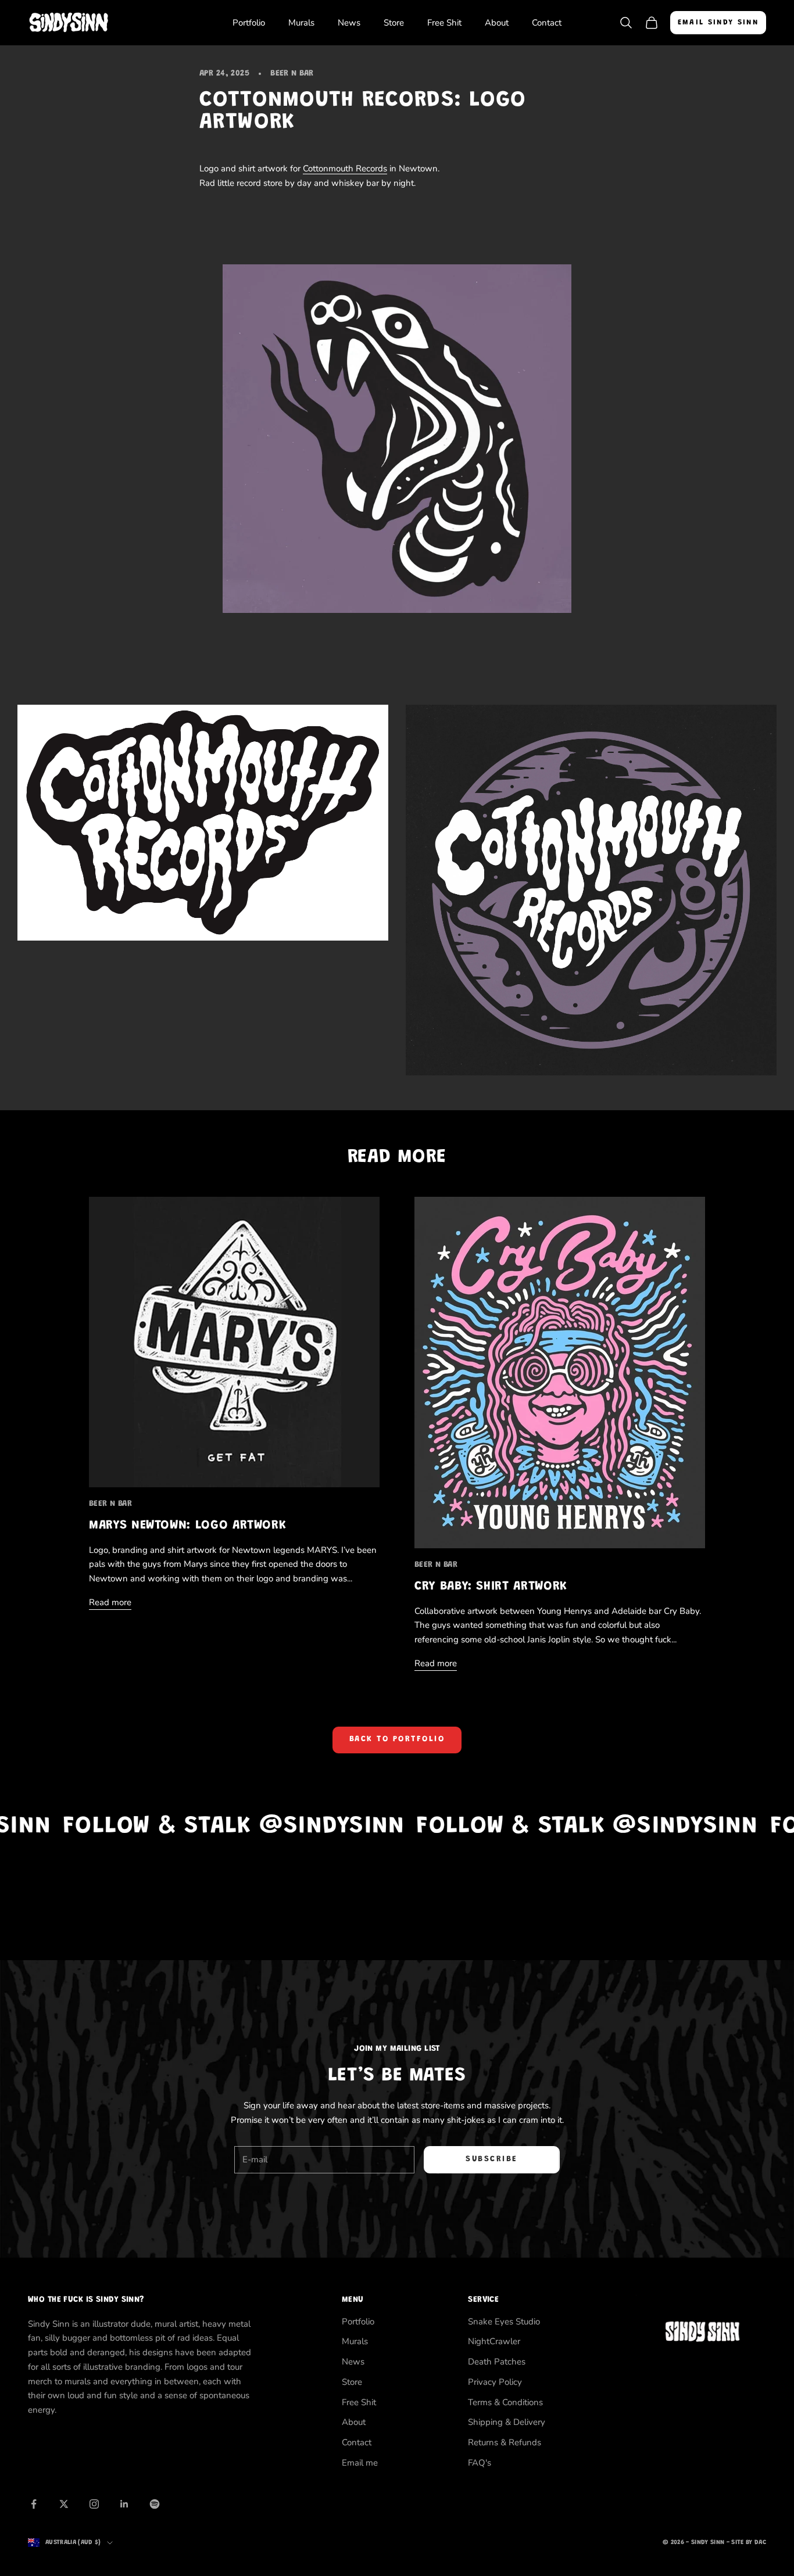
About (497, 23)
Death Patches (497, 2362)
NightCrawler (494, 2341)
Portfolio (249, 23)
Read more (110, 1602)
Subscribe (492, 2159)
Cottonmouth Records (345, 168)
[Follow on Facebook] (34, 2504)
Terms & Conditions (505, 2402)
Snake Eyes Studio (504, 2322)
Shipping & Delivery (507, 2422)
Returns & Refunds (505, 2442)
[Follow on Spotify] (155, 2504)
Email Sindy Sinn (718, 22)
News (349, 23)
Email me (360, 2463)
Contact (547, 23)
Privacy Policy (495, 2382)
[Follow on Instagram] (94, 2504)
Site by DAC (749, 2543)
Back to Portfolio (397, 1739)
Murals (301, 23)
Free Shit (444, 23)
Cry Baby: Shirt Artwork (491, 1587)
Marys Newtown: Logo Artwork (187, 1526)
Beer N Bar (292, 73)
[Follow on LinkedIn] (124, 2504)
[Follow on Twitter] (64, 2504)
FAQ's (480, 2463)
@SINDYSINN (214, 1827)
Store (394, 23)
